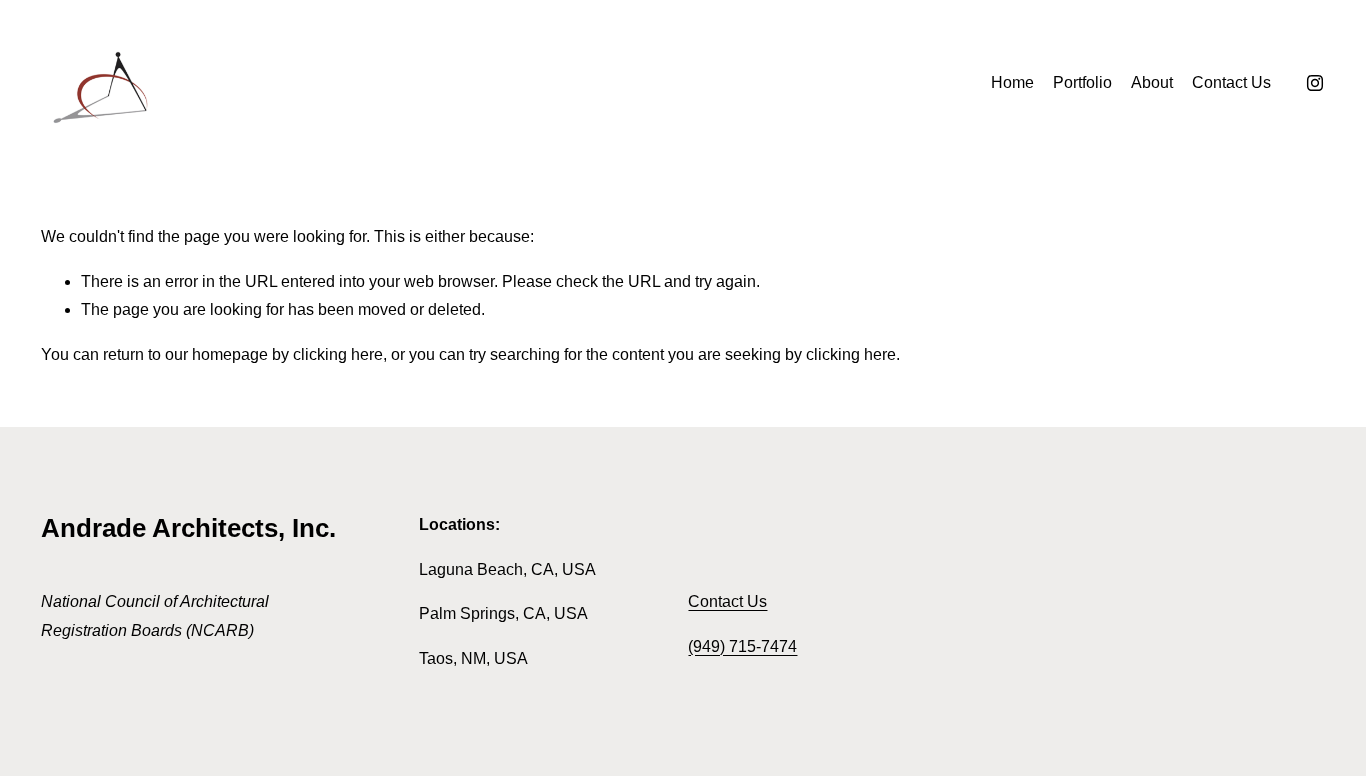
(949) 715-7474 (742, 646)
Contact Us (1231, 82)
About (1152, 82)
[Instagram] (1315, 83)
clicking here (338, 354)
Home (1012, 82)
